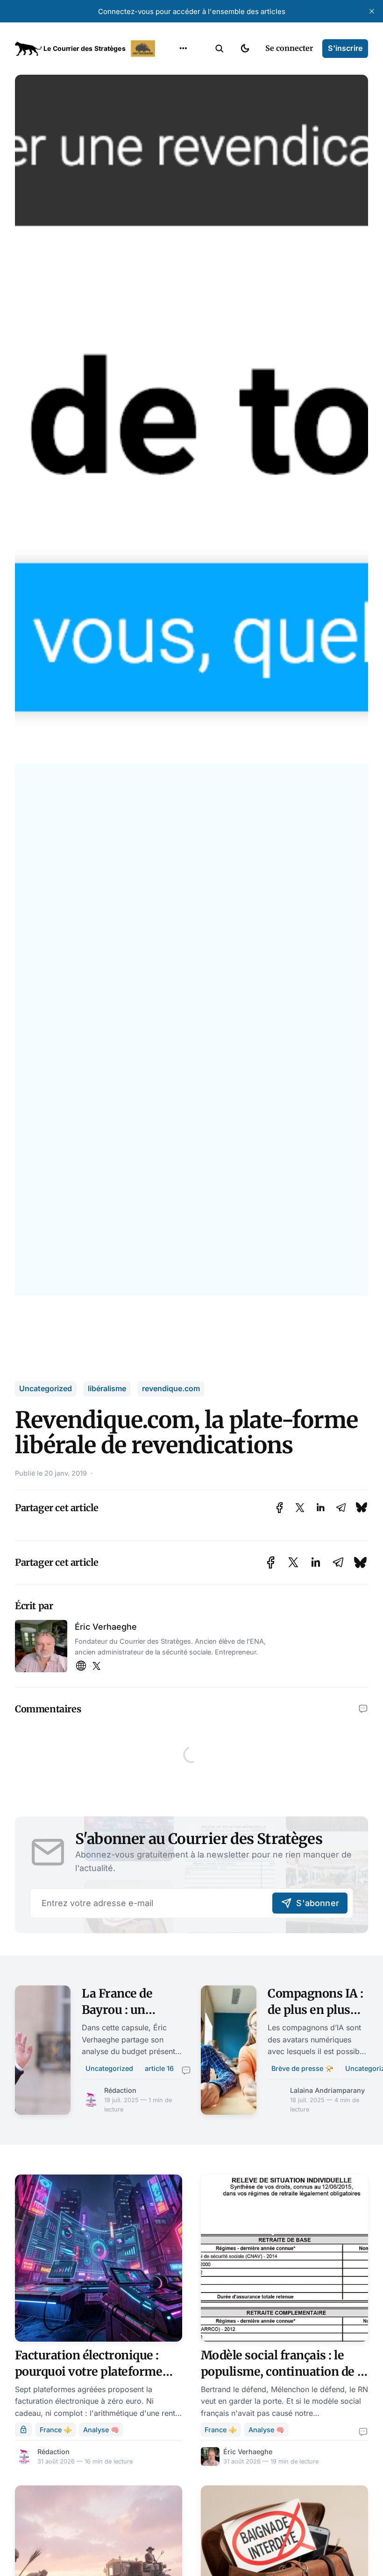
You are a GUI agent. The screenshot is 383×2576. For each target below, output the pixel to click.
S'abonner (318, 1903)
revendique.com (171, 1388)
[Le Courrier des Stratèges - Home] (86, 49)
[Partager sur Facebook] (280, 1508)
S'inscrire (345, 48)
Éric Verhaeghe (106, 1627)
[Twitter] (96, 1666)
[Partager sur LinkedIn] (320, 1508)
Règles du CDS (183, 179)
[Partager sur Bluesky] (362, 1508)
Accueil (172, 70)
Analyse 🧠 (101, 2430)
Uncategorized (46, 1388)
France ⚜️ (56, 2430)
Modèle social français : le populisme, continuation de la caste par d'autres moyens (284, 2372)
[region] (183, 49)
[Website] (81, 1666)
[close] (372, 11)
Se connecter (289, 48)
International (183, 88)
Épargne (174, 143)
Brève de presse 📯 (302, 2068)
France (171, 106)
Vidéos (171, 161)
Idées (169, 125)
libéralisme (107, 1388)
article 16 (159, 2068)
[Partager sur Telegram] (341, 1508)
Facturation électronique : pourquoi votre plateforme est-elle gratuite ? (89, 2372)
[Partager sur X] (300, 1508)
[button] (220, 49)
